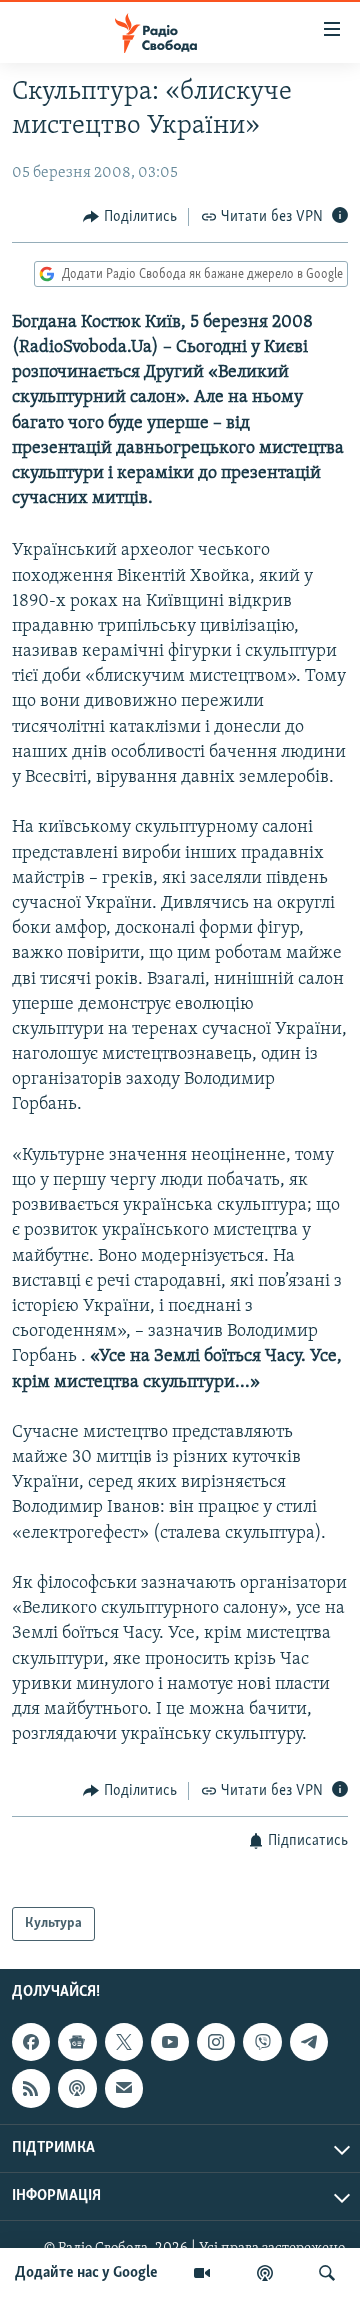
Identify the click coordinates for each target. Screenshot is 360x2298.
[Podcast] (77, 2089)
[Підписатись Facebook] (31, 2042)
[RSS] (31, 2089)
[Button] (130, 217)
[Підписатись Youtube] (170, 2042)
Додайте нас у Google (86, 2273)
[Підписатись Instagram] (216, 2042)
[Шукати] (327, 2273)
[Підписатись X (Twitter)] (124, 2042)
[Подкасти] (265, 2273)
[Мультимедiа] (202, 2273)
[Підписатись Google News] (77, 2042)
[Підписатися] (124, 2089)
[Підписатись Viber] (262, 2042)
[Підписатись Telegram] (309, 2042)
